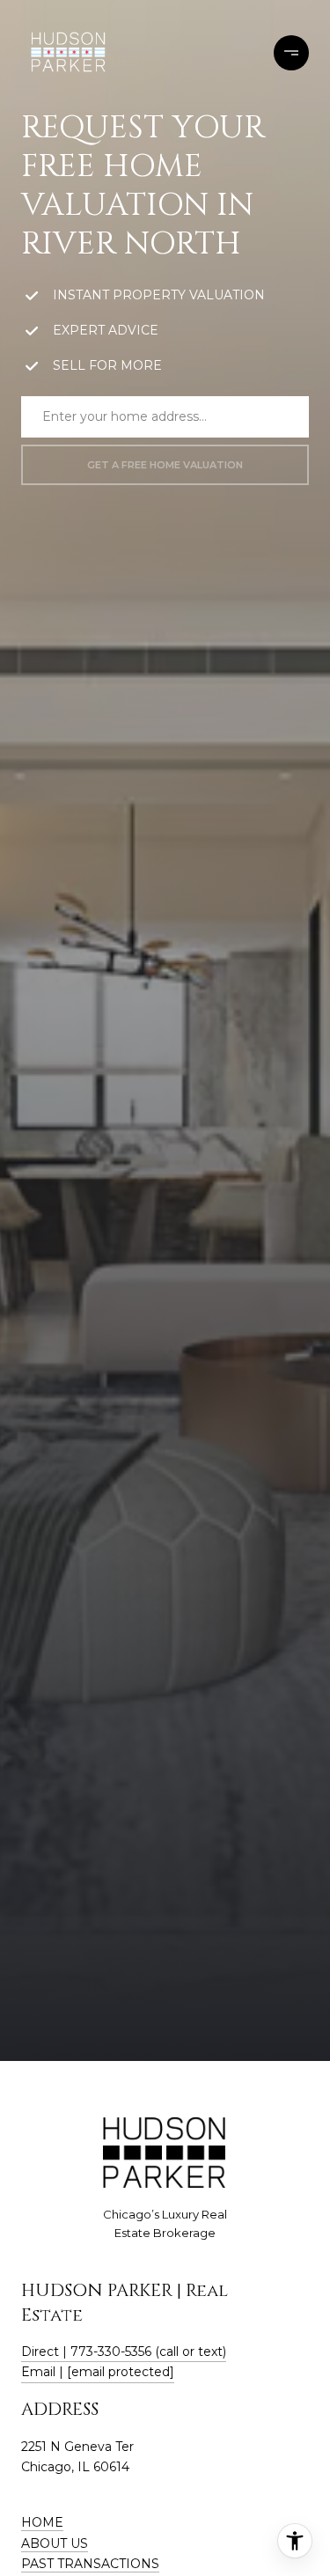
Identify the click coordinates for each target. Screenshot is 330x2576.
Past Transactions (90, 2564)
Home (42, 2522)
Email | (98, 2372)
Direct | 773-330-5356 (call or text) (124, 2352)
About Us (55, 2543)
